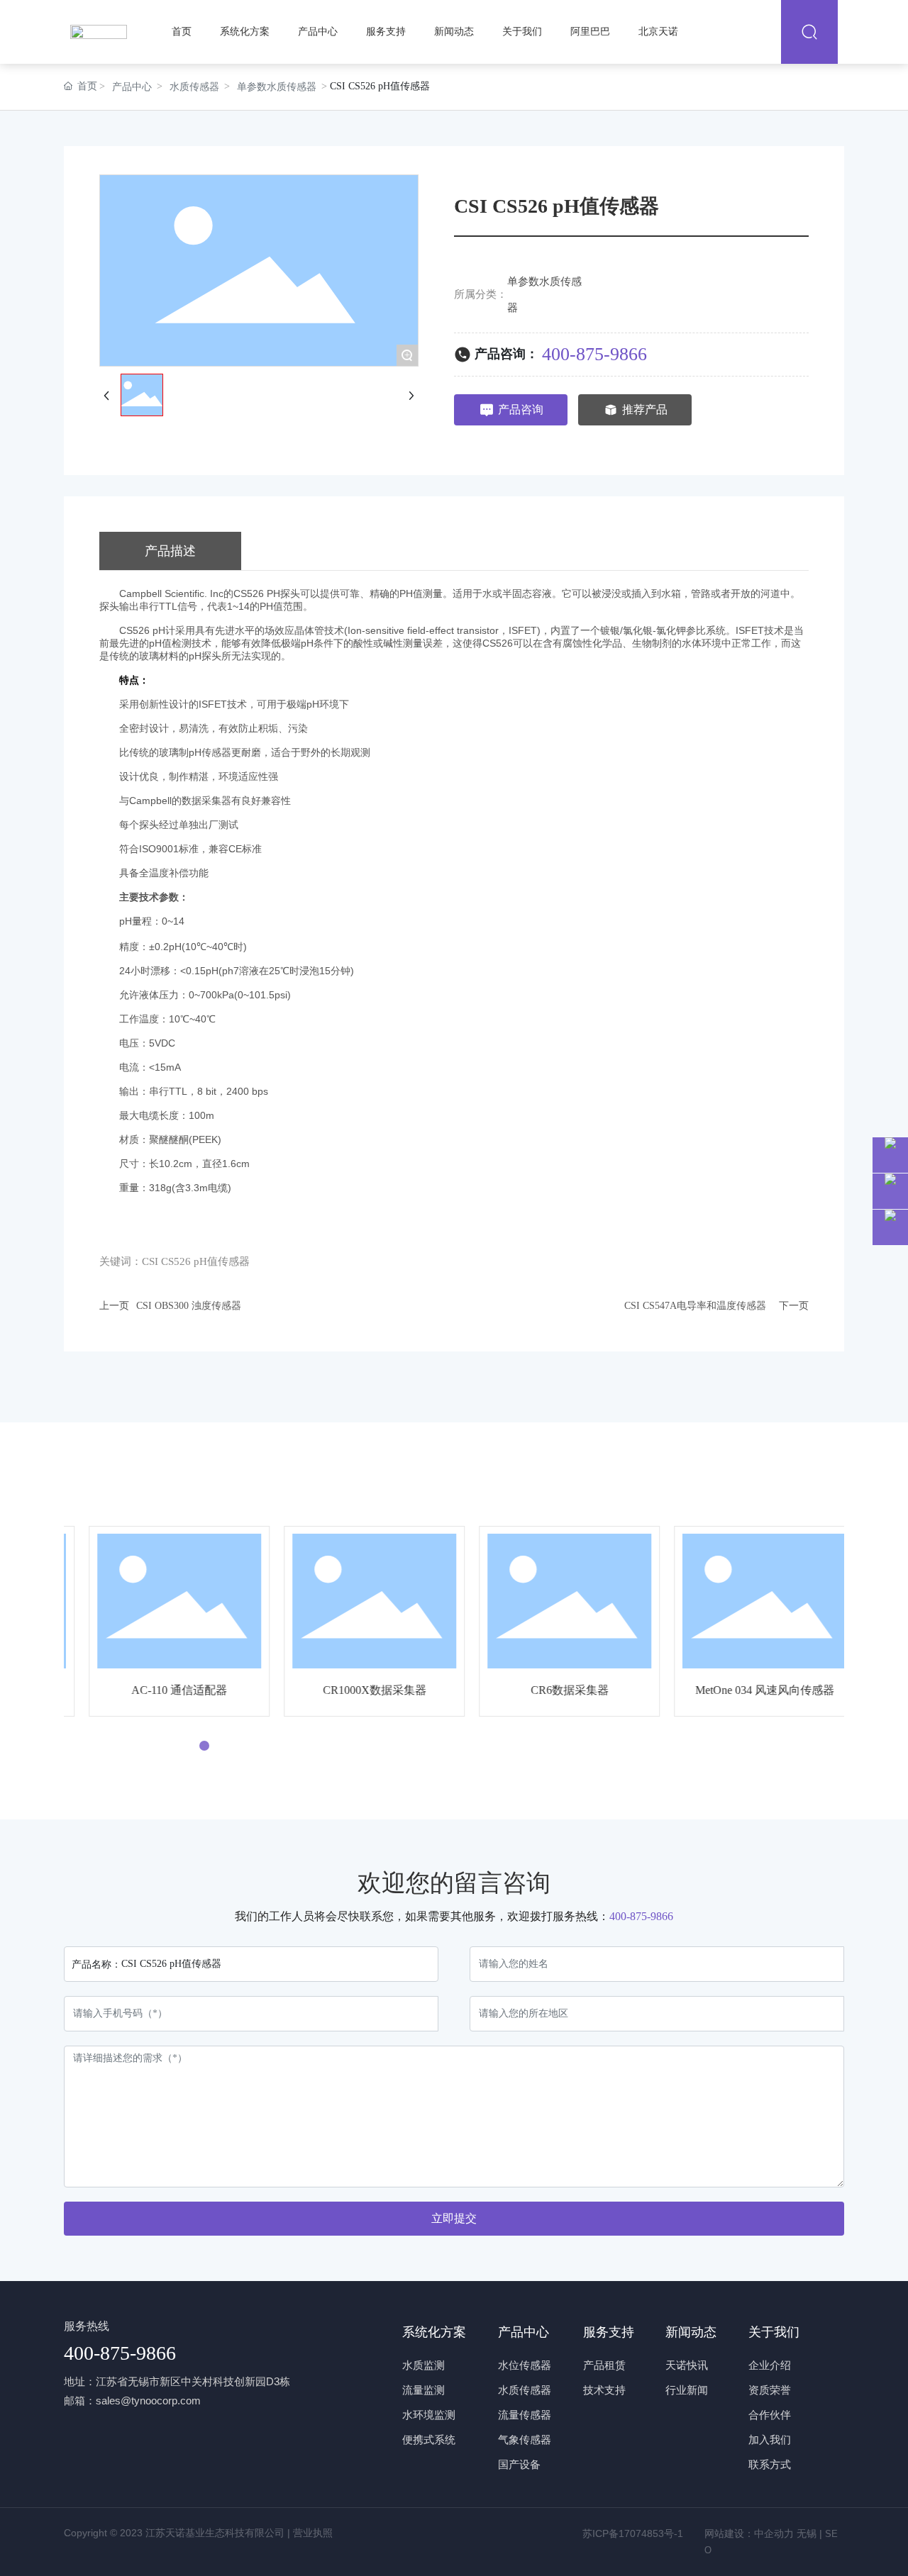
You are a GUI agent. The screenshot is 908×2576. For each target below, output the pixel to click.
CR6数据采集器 (552, 1690)
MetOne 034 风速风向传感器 (747, 1690)
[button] (189, 1746)
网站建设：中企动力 (749, 2533)
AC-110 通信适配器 (161, 1690)
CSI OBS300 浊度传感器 (189, 1306)
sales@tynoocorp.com (148, 2401)
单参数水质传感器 (277, 87)
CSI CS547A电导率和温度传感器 (695, 1306)
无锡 (808, 2533)
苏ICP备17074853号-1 (633, 2533)
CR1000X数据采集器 (357, 1690)
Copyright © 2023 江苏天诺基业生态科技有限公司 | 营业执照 (198, 2533)
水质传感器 (194, 87)
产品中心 (132, 87)
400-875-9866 (594, 354)
